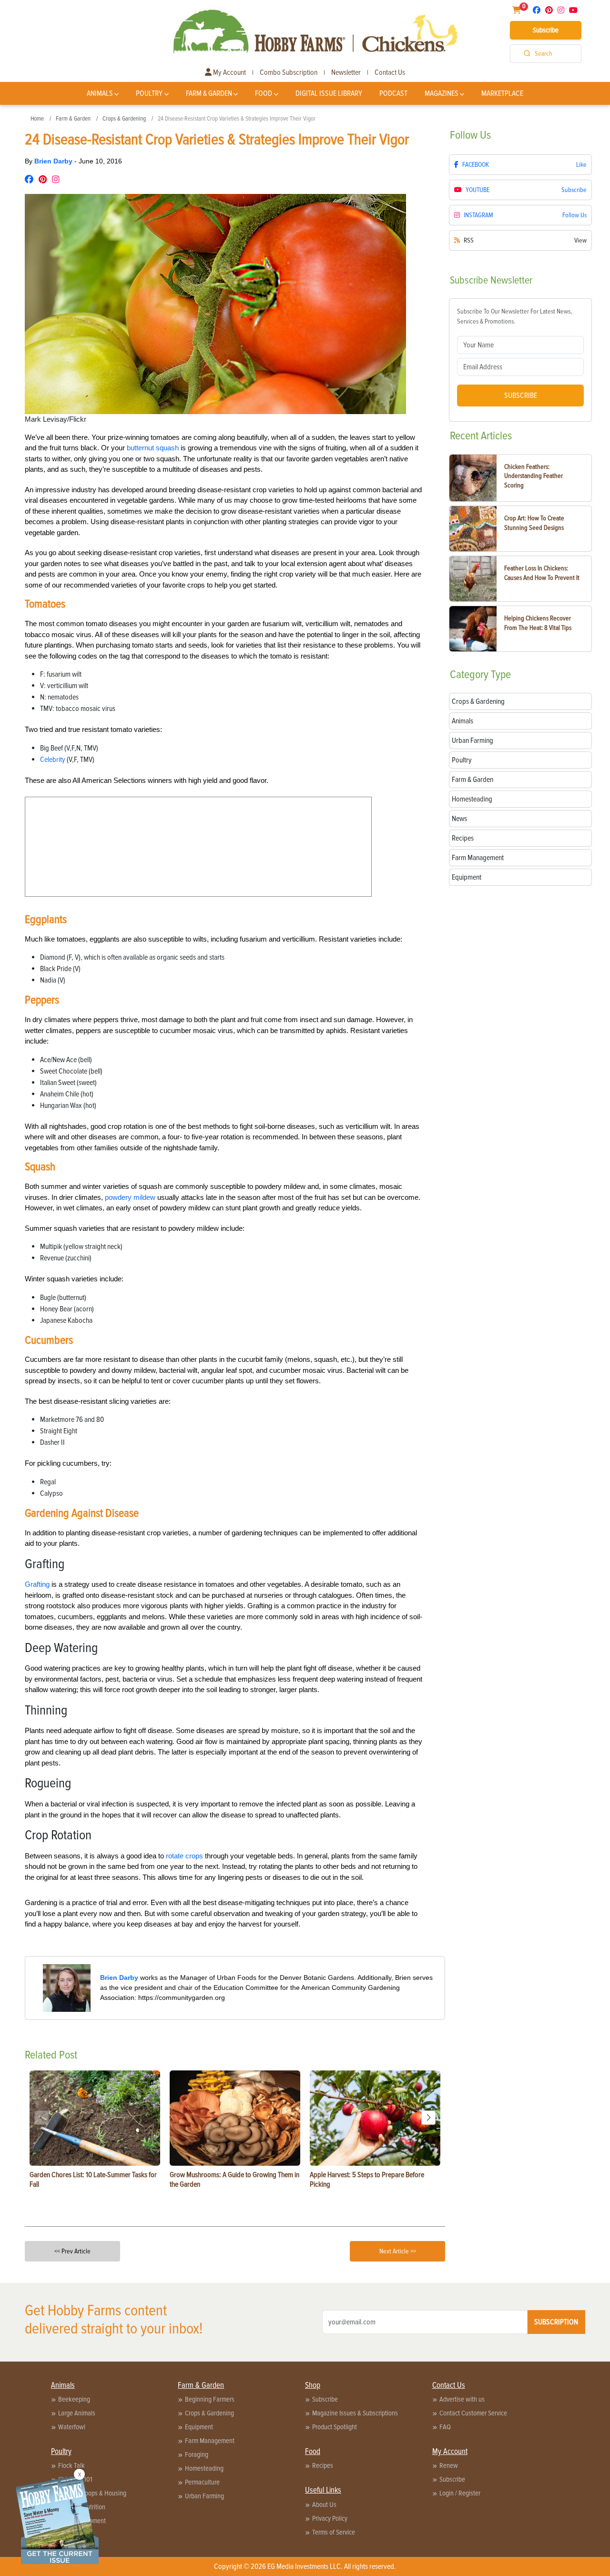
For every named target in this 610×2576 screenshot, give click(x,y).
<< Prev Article (72, 2251)
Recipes (323, 2465)
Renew (449, 2465)
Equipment (199, 2427)
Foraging (197, 2454)
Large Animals (77, 2413)
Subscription (556, 2322)
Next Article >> (398, 2251)
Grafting (37, 1584)
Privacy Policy (330, 2518)
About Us (324, 2505)
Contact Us (390, 72)
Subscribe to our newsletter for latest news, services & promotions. (514, 316)
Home (37, 119)
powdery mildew (130, 1197)
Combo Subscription (289, 72)
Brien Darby (54, 161)
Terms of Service (334, 2532)
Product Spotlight (335, 2427)
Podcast (393, 93)
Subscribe (546, 30)
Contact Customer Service (473, 2413)
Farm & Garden (209, 93)
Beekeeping (74, 2399)
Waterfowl (72, 2427)
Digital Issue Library (329, 93)
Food (264, 93)
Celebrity (53, 760)
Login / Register (460, 2493)
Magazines (442, 93)
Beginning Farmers (210, 2399)
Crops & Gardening (124, 119)
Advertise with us (462, 2399)
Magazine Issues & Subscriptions (355, 2413)
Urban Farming (204, 2496)
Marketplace (502, 93)
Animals (100, 93)
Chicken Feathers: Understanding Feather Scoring (534, 476)
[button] (428, 2118)
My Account (229, 72)
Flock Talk (71, 2465)
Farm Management (210, 2441)
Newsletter (346, 72)
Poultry (149, 93)
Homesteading (204, 2468)
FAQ (445, 2427)
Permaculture (202, 2482)
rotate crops (184, 1856)
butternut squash (153, 448)
